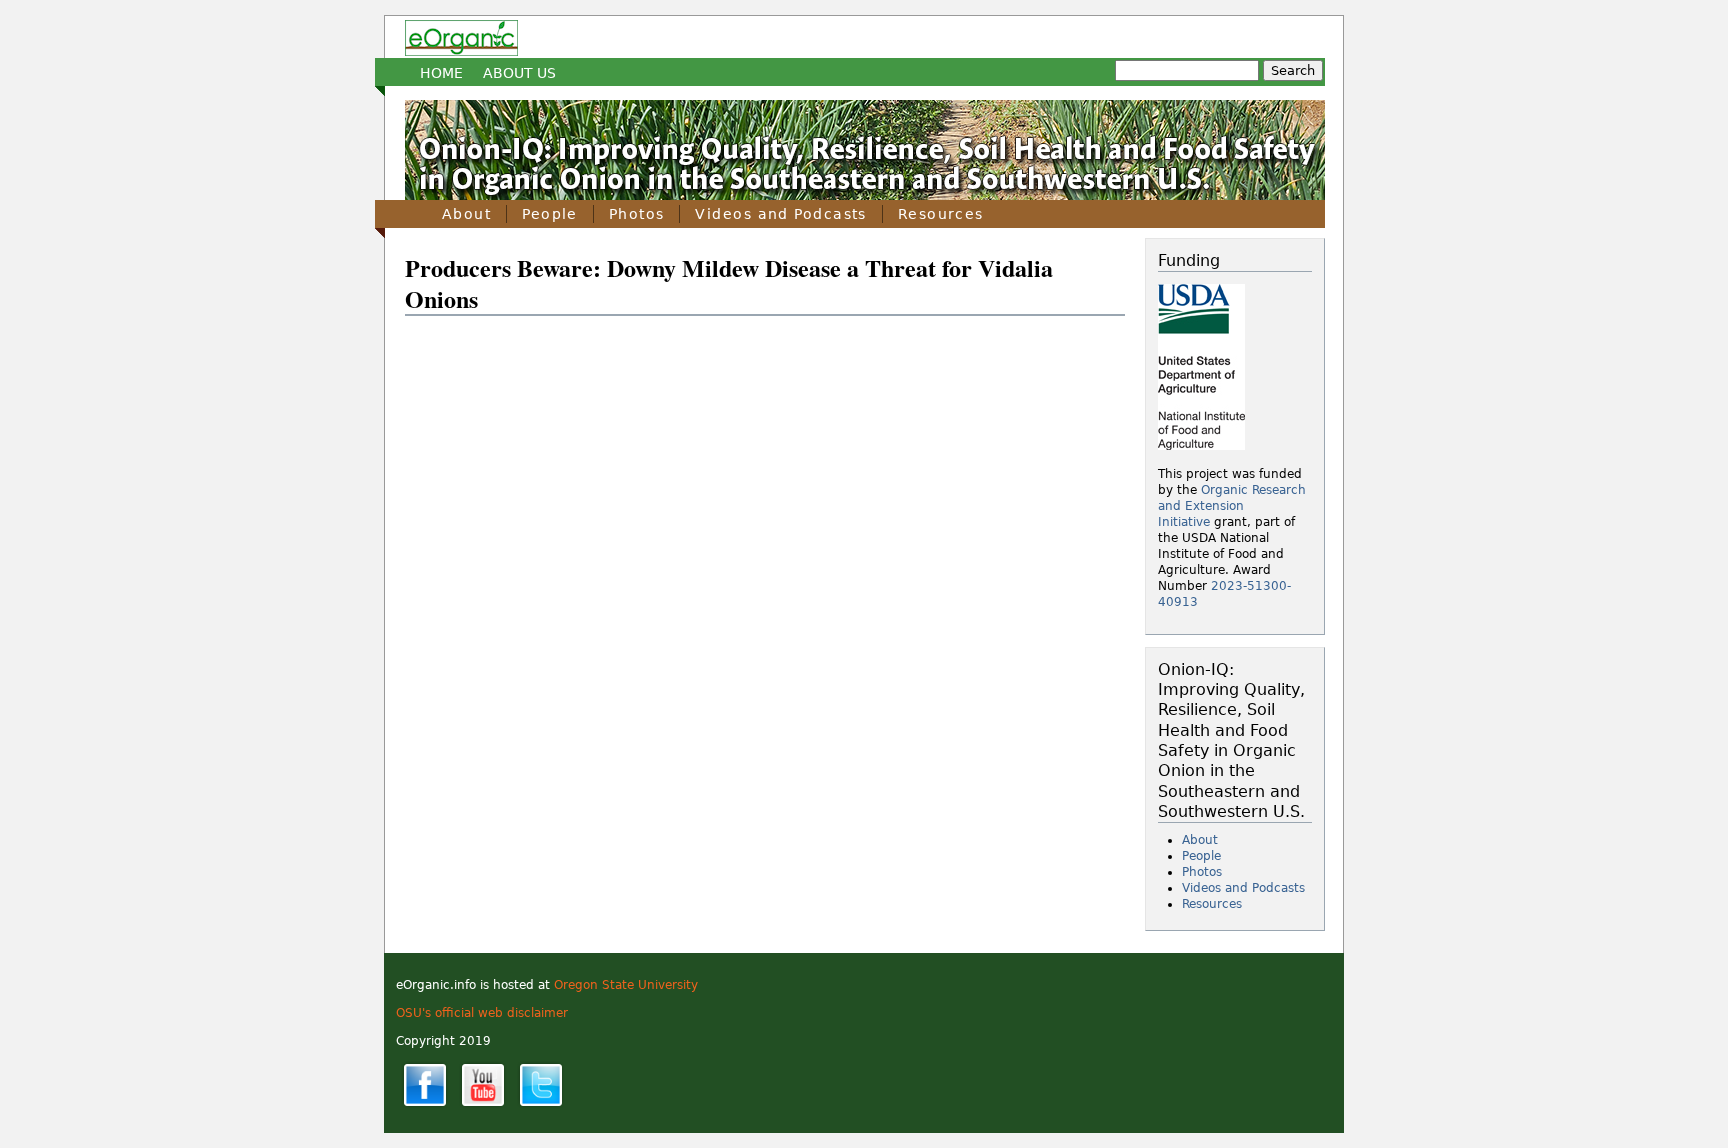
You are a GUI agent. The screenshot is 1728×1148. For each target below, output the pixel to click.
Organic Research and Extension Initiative (1232, 506)
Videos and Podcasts (780, 214)
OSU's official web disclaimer (482, 1013)
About (466, 214)
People (550, 214)
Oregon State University (626, 985)
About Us (519, 73)
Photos (637, 214)
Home (441, 73)
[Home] (461, 38)
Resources (941, 214)
